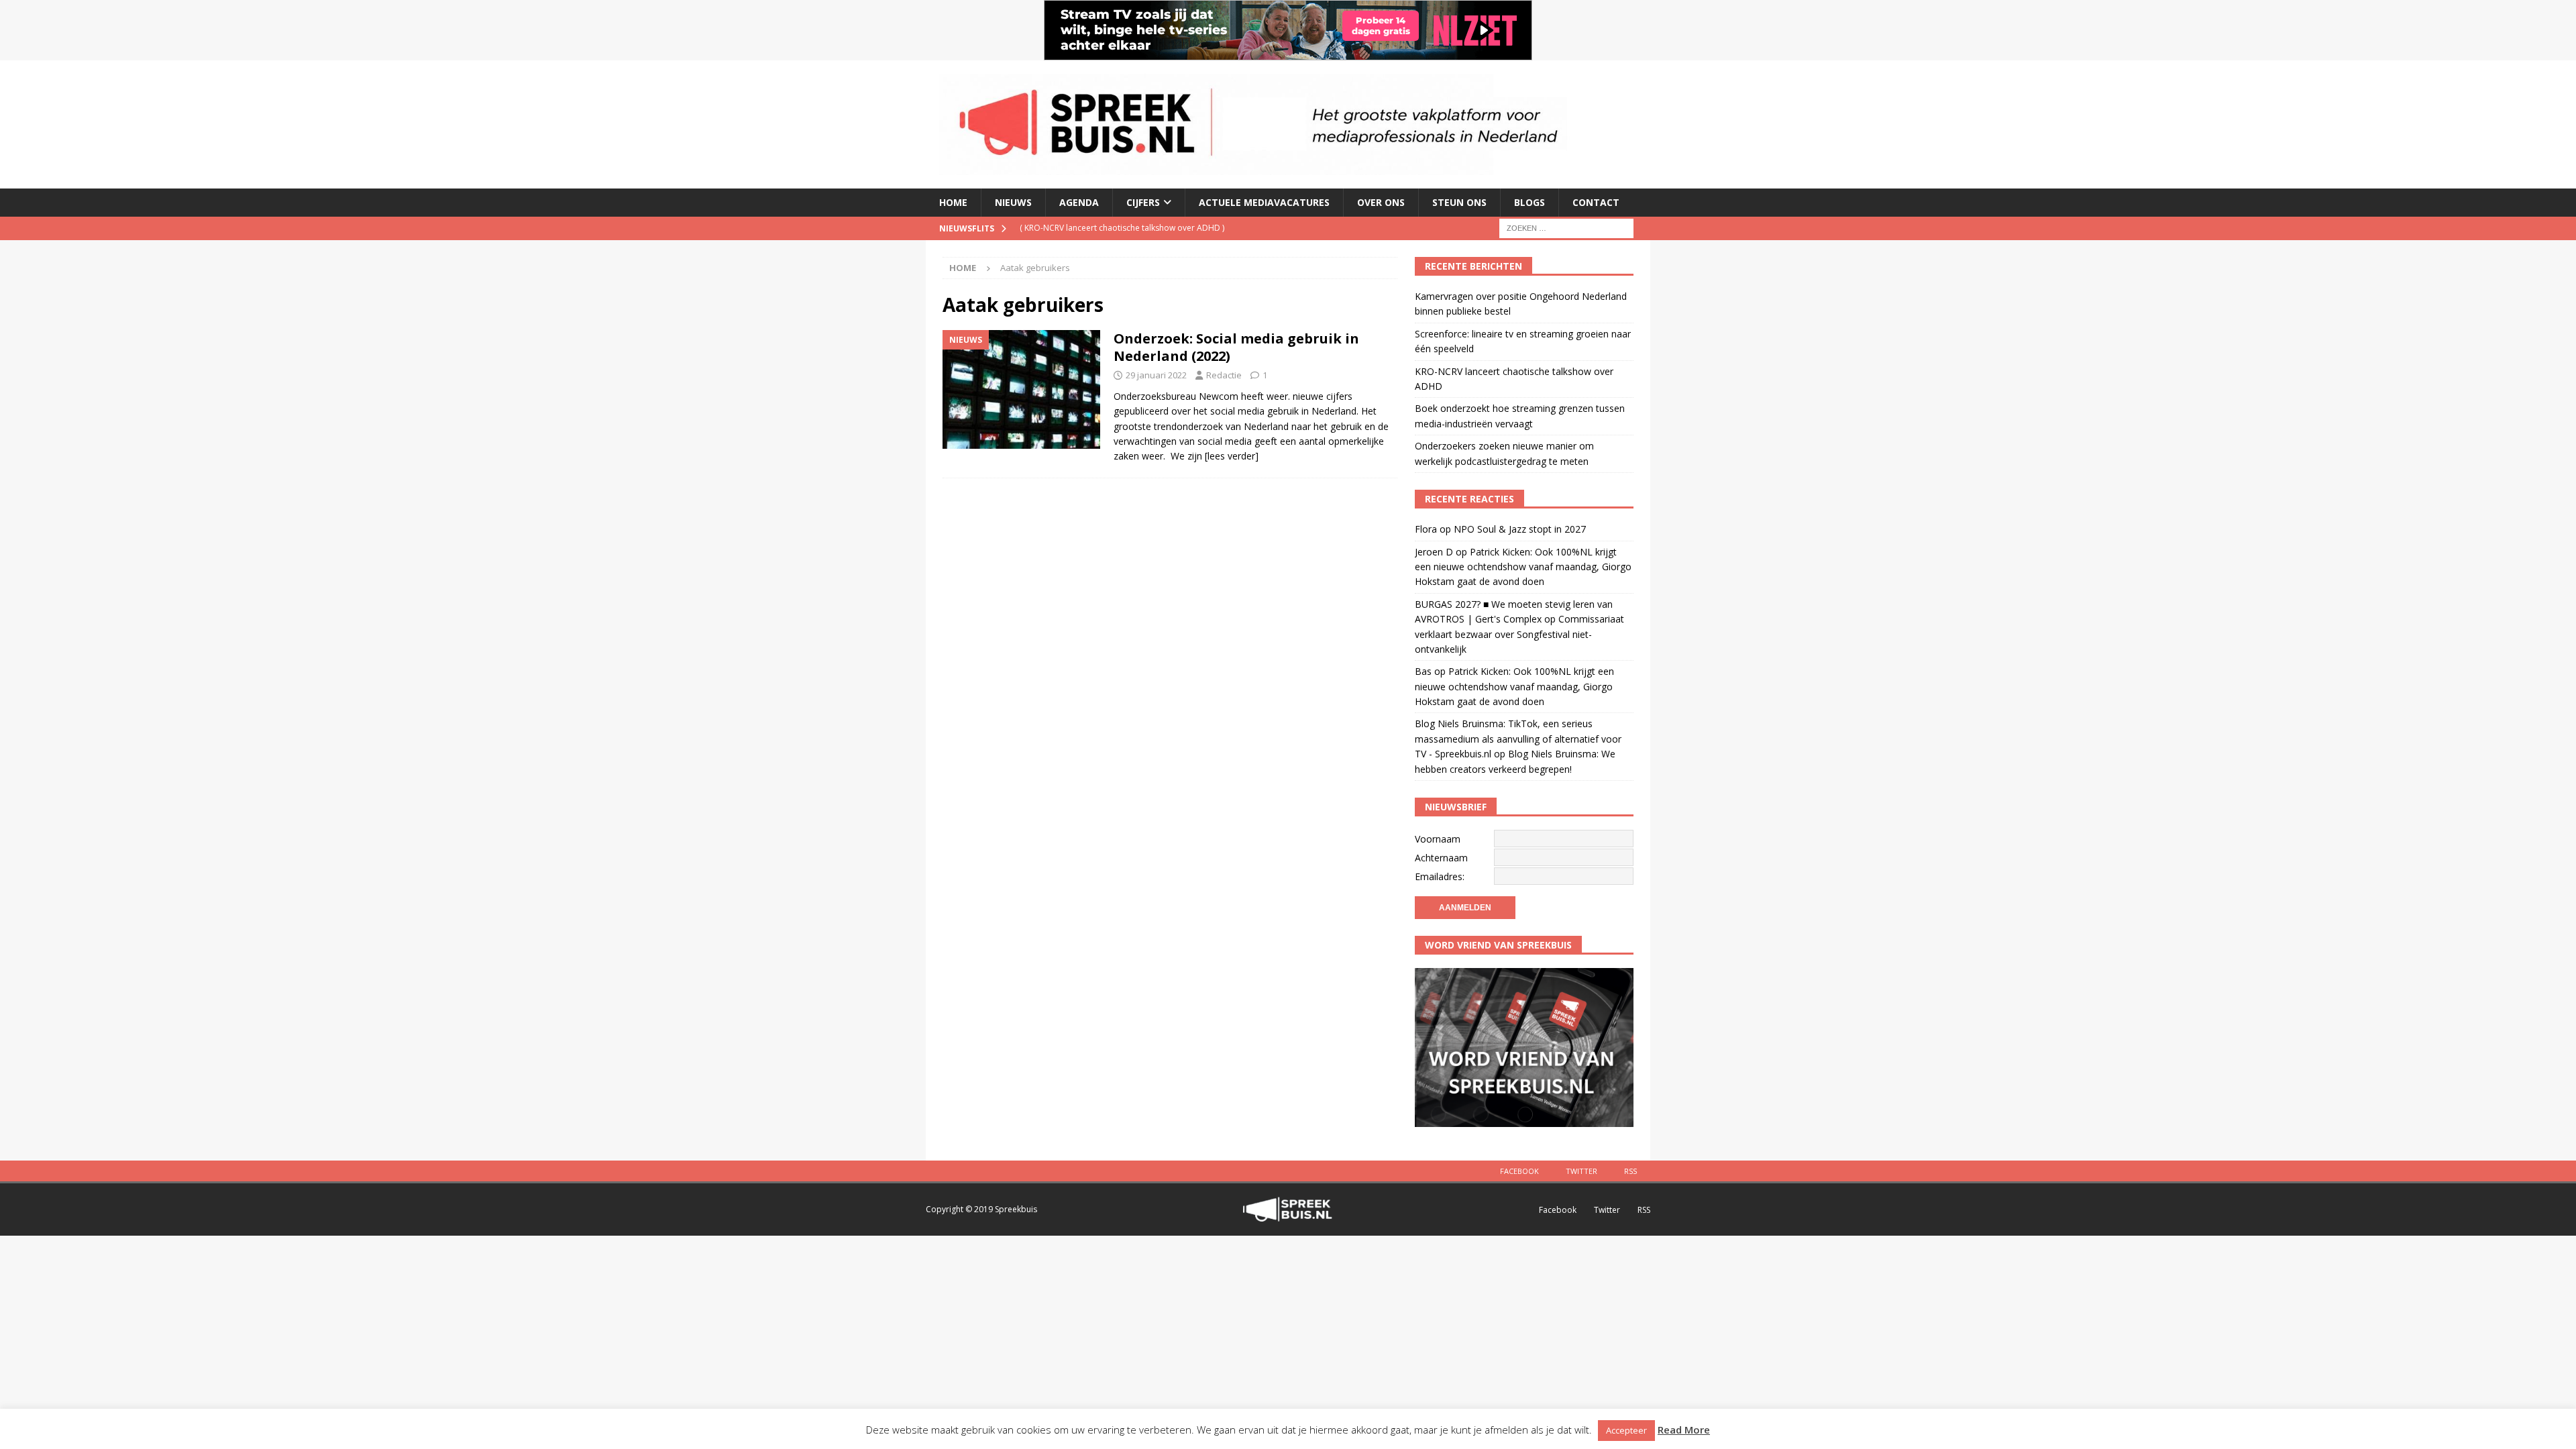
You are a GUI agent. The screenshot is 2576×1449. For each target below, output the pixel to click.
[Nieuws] (1021, 389)
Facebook (1519, 1171)
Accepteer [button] (1626, 1430)
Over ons (1381, 202)
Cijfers (1143, 202)
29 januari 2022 (1156, 375)
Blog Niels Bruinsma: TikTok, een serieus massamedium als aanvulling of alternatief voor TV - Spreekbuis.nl (1518, 739)
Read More (1684, 1430)
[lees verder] (1232, 456)
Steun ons (1459, 202)
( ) (1122, 228)
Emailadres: (1440, 876)
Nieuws (1013, 202)
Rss (1630, 1171)
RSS (1644, 1210)
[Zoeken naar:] (1566, 227)
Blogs (1529, 202)
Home (953, 202)
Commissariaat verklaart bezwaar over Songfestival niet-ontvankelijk (1519, 634)
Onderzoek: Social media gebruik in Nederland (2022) (1236, 347)
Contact (1596, 202)
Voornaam (1438, 839)
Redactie (1224, 375)
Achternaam (1441, 858)
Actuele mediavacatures (1264, 202)
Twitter (1581, 1171)
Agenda (1079, 202)
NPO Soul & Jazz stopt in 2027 (1520, 529)
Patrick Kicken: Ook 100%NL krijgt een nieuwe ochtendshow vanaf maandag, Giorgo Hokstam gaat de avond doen (1523, 567)
